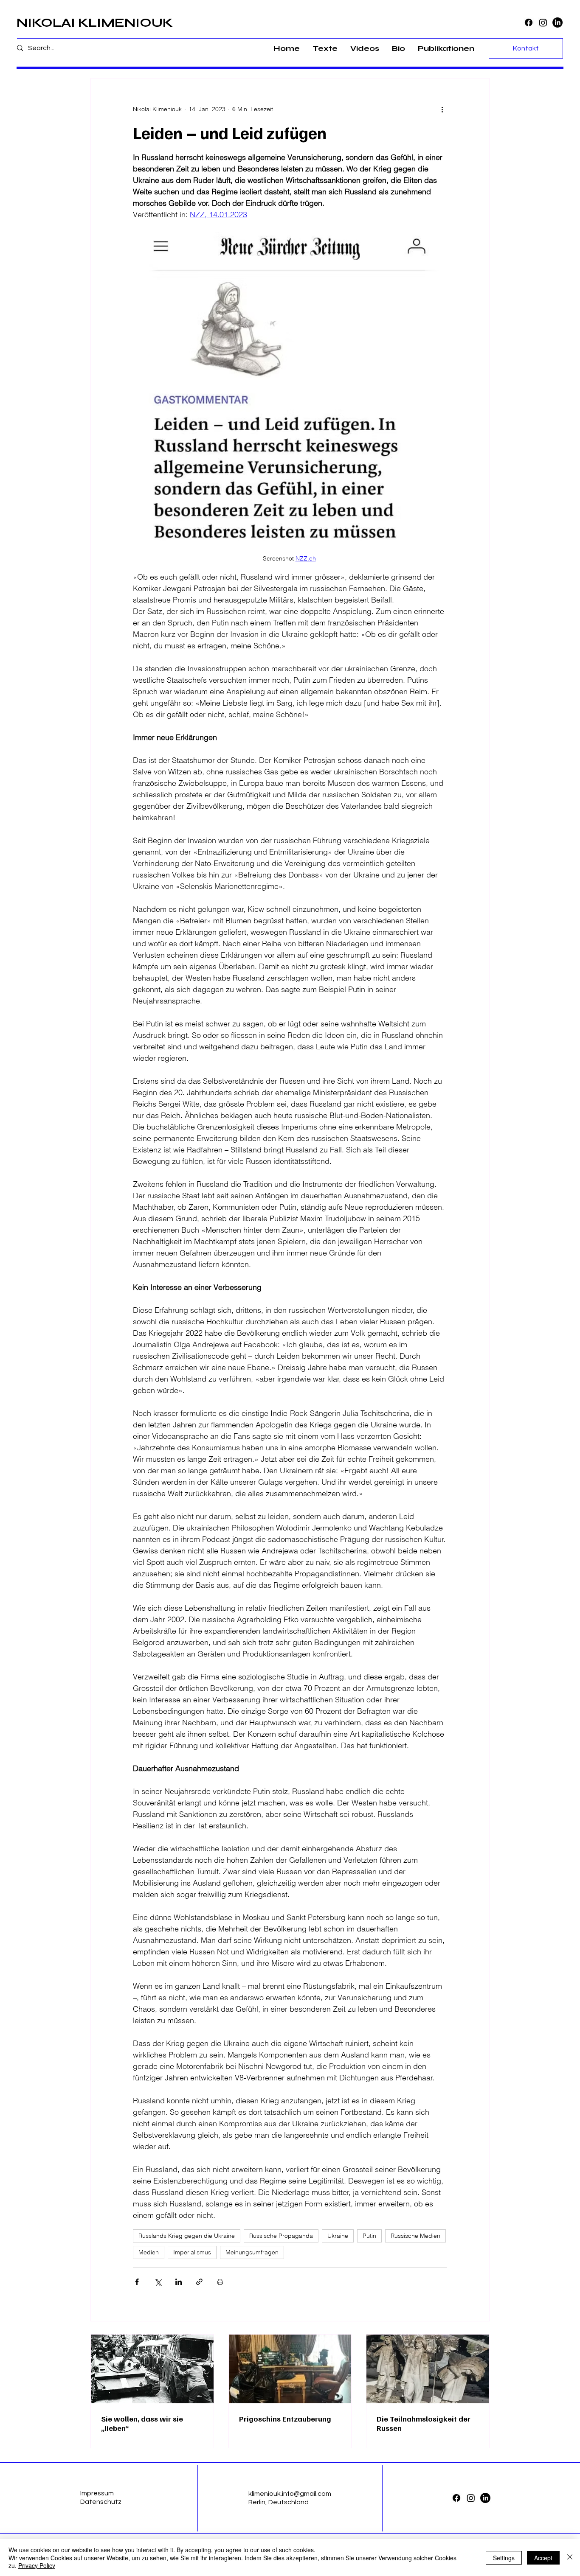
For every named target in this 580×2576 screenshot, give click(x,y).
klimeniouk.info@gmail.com (290, 2494)
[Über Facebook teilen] (137, 2282)
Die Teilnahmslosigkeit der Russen (424, 2423)
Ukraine (338, 2236)
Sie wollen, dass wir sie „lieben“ (142, 2423)
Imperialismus (192, 2252)
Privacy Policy (37, 2565)
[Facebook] (529, 22)
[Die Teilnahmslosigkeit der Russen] (428, 2369)
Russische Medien (415, 2236)
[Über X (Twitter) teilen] (158, 2282)
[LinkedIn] (557, 22)
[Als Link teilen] (199, 2282)
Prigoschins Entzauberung (285, 2419)
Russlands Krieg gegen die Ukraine (187, 2236)
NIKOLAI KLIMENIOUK (95, 22)
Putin (369, 2236)
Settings (504, 2558)
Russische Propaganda (281, 2236)
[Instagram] (543, 22)
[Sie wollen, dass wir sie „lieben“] (152, 2369)
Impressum (97, 2493)
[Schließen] (570, 2558)
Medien (149, 2252)
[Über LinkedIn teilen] (179, 2282)
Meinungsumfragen (252, 2252)
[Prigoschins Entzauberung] (290, 2369)
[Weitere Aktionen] (442, 109)
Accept (543, 2558)
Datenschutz (101, 2502)
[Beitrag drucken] (220, 2282)
